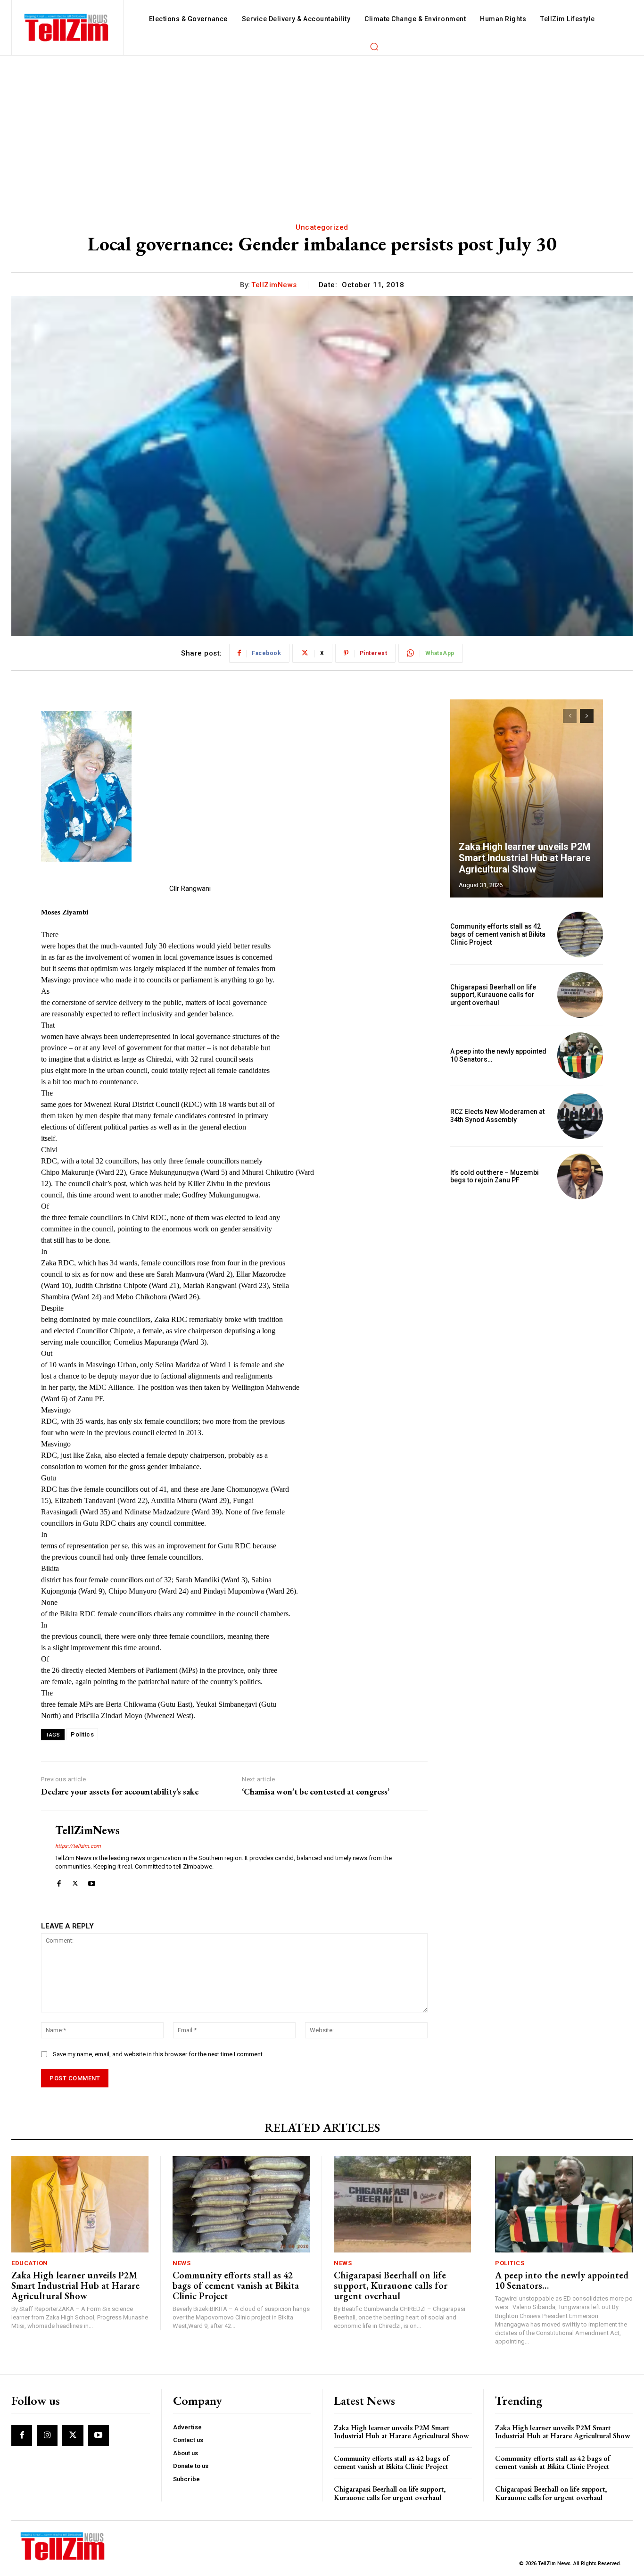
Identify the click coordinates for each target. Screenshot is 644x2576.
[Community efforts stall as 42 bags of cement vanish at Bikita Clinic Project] (580, 935)
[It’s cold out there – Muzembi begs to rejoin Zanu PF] (580, 1176)
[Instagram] (47, 2435)
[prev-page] (570, 716)
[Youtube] (92, 1881)
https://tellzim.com (78, 1846)
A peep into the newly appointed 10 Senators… (562, 2280)
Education (30, 2263)
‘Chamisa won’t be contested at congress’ (316, 1792)
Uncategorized (322, 227)
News (182, 2263)
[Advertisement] (322, 126)
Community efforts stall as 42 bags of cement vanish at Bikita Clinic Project (498, 934)
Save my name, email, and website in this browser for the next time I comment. (158, 2054)
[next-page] (587, 716)
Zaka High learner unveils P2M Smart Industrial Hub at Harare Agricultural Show (524, 858)
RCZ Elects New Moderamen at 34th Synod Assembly (497, 1116)
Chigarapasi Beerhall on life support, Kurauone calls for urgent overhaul (493, 995)
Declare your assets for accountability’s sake (120, 1792)
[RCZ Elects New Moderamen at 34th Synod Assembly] (580, 1116)
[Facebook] (59, 1881)
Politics (82, 1734)
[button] (374, 46)
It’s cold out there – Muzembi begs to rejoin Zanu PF (495, 1176)
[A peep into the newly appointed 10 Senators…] (580, 1055)
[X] (75, 1881)
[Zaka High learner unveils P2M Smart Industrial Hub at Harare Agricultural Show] (527, 798)
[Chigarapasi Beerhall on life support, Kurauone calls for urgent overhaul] (580, 995)
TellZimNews (274, 285)
